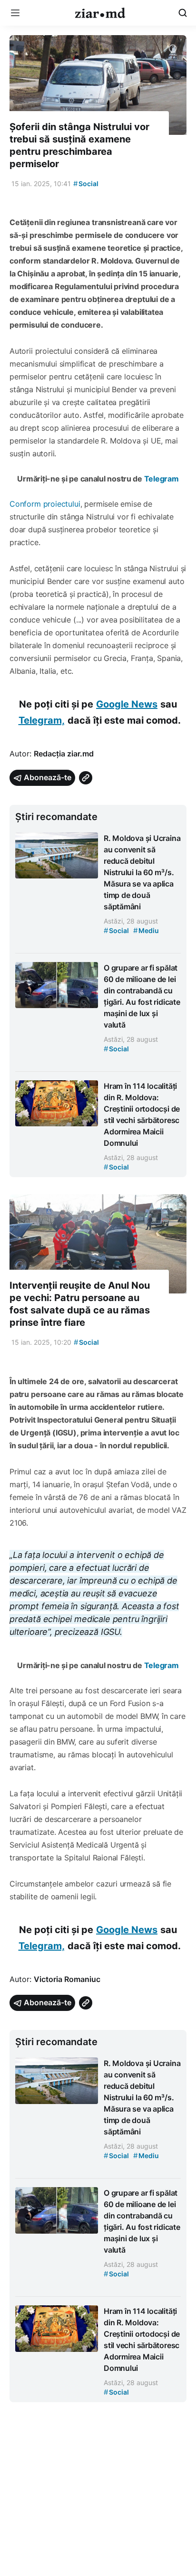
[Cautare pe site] (183, 13)
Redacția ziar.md (64, 754)
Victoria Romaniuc (67, 1979)
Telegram (162, 479)
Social (86, 184)
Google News (127, 704)
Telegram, (42, 720)
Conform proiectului (45, 504)
